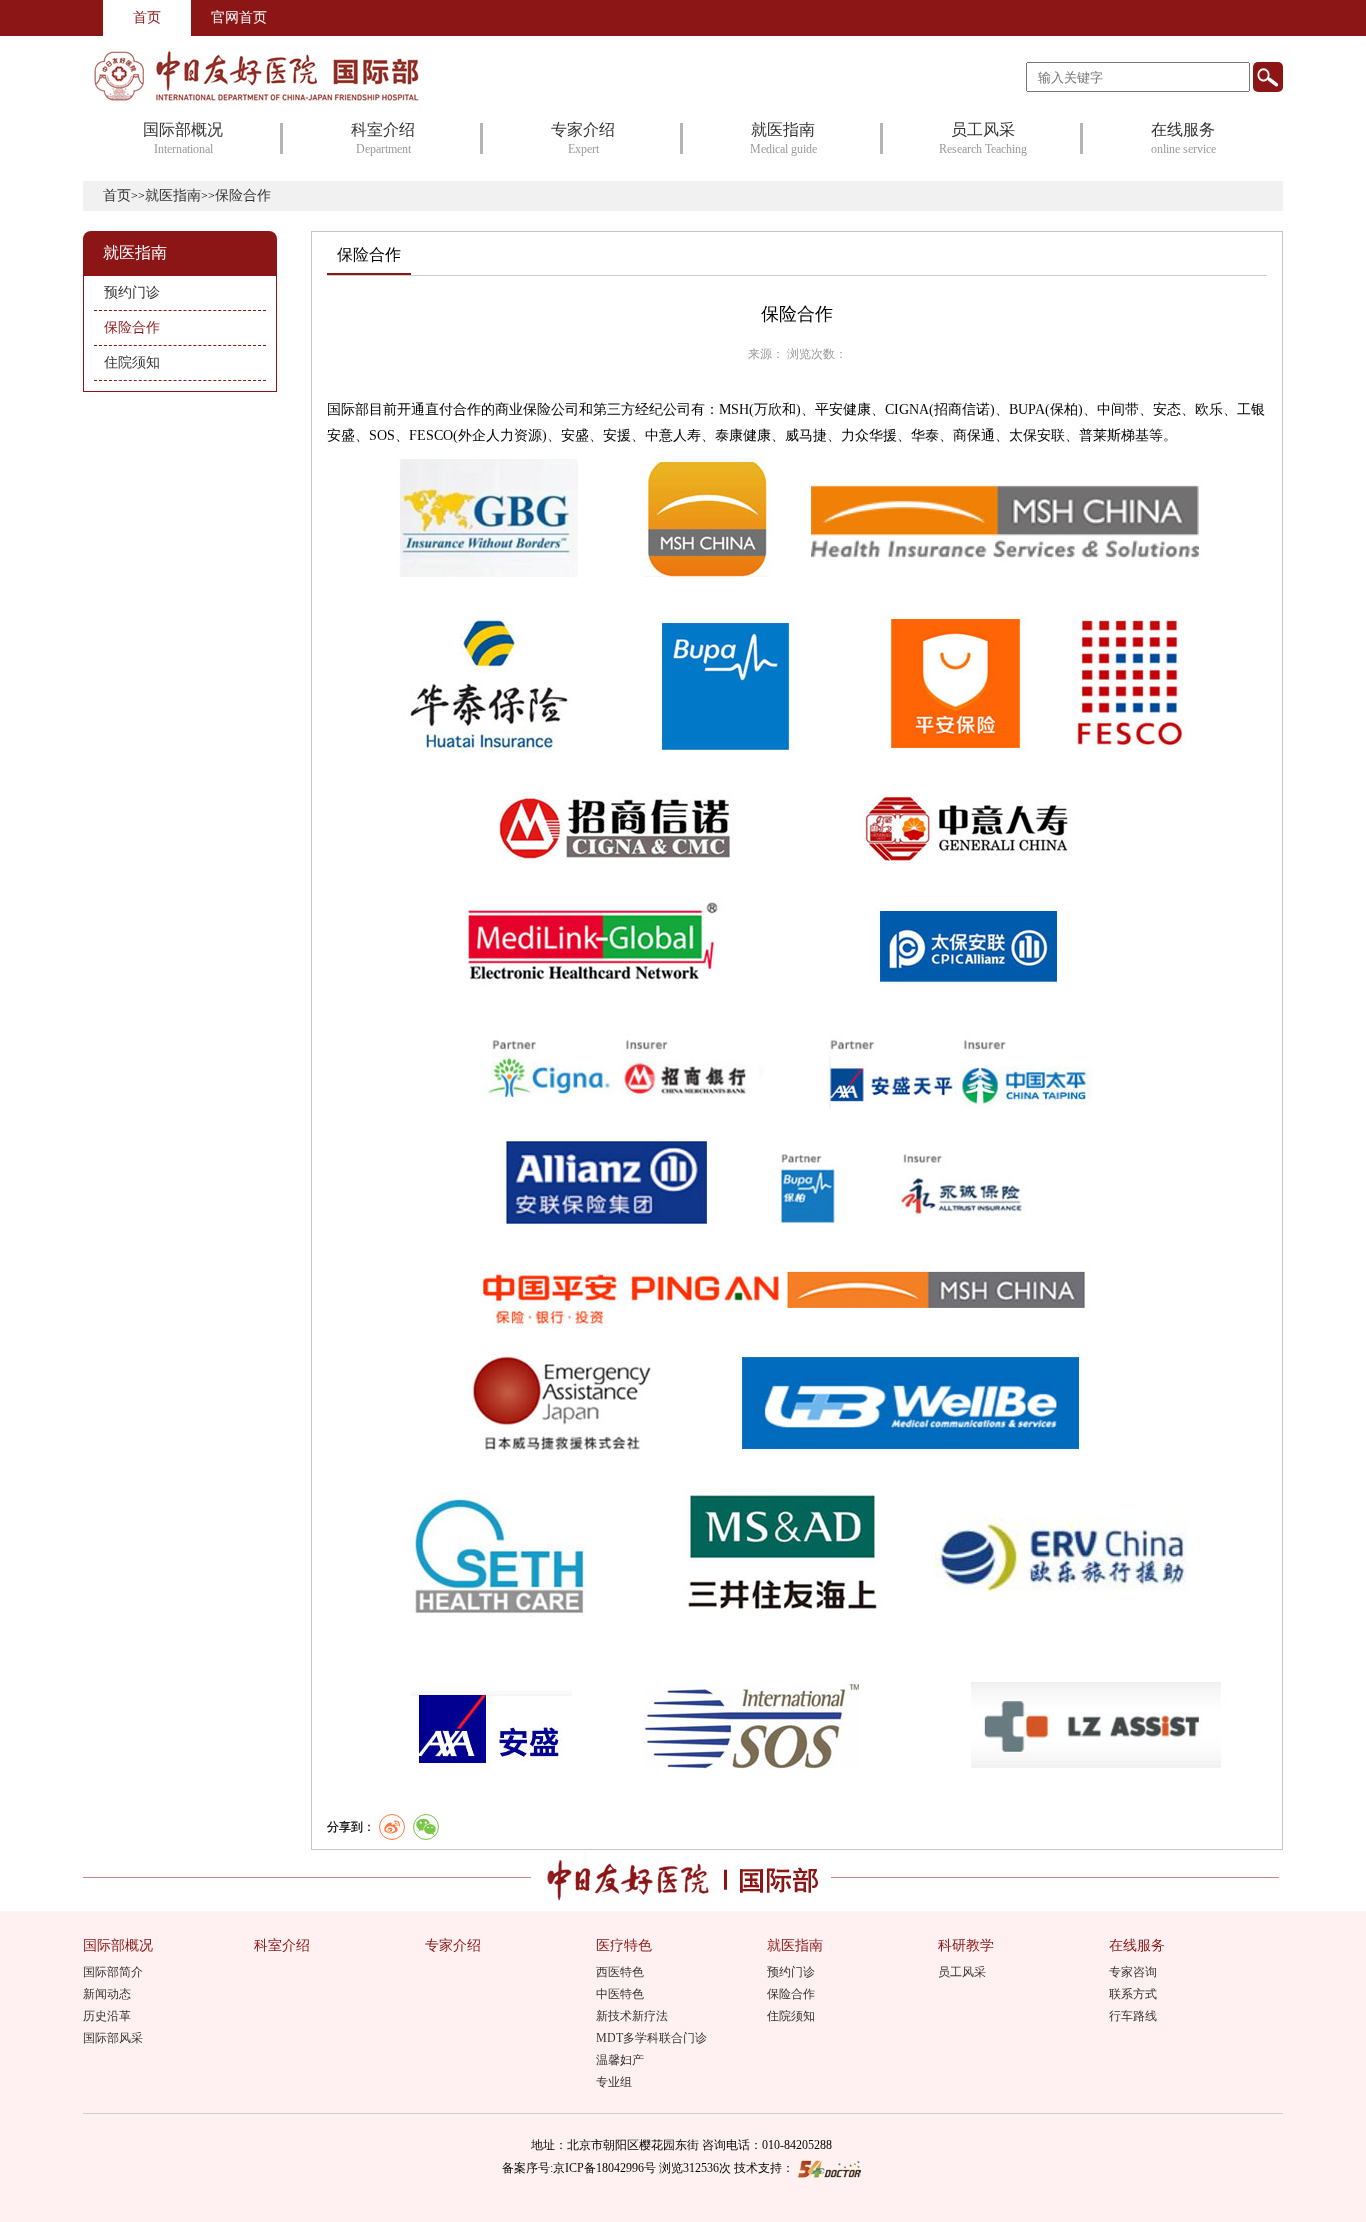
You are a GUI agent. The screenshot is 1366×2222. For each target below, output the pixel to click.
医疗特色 (624, 1945)
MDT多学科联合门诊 (651, 2038)
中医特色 (620, 1994)
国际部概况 (118, 1945)
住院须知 (791, 2016)
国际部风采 (113, 2038)
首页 (147, 17)
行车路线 (1133, 2016)
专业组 (614, 2082)
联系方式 (1133, 1994)
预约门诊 (791, 1972)
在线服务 (1137, 1945)
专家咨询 (1133, 1972)
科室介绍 (282, 1945)
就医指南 (173, 195)
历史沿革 (107, 2016)
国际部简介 (113, 1972)
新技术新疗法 (632, 2016)
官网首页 (239, 17)
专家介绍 (453, 1945)
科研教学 (966, 1945)
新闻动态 (107, 1994)
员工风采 (962, 1972)
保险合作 (791, 1994)
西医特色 (620, 1972)
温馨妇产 (620, 2060)
